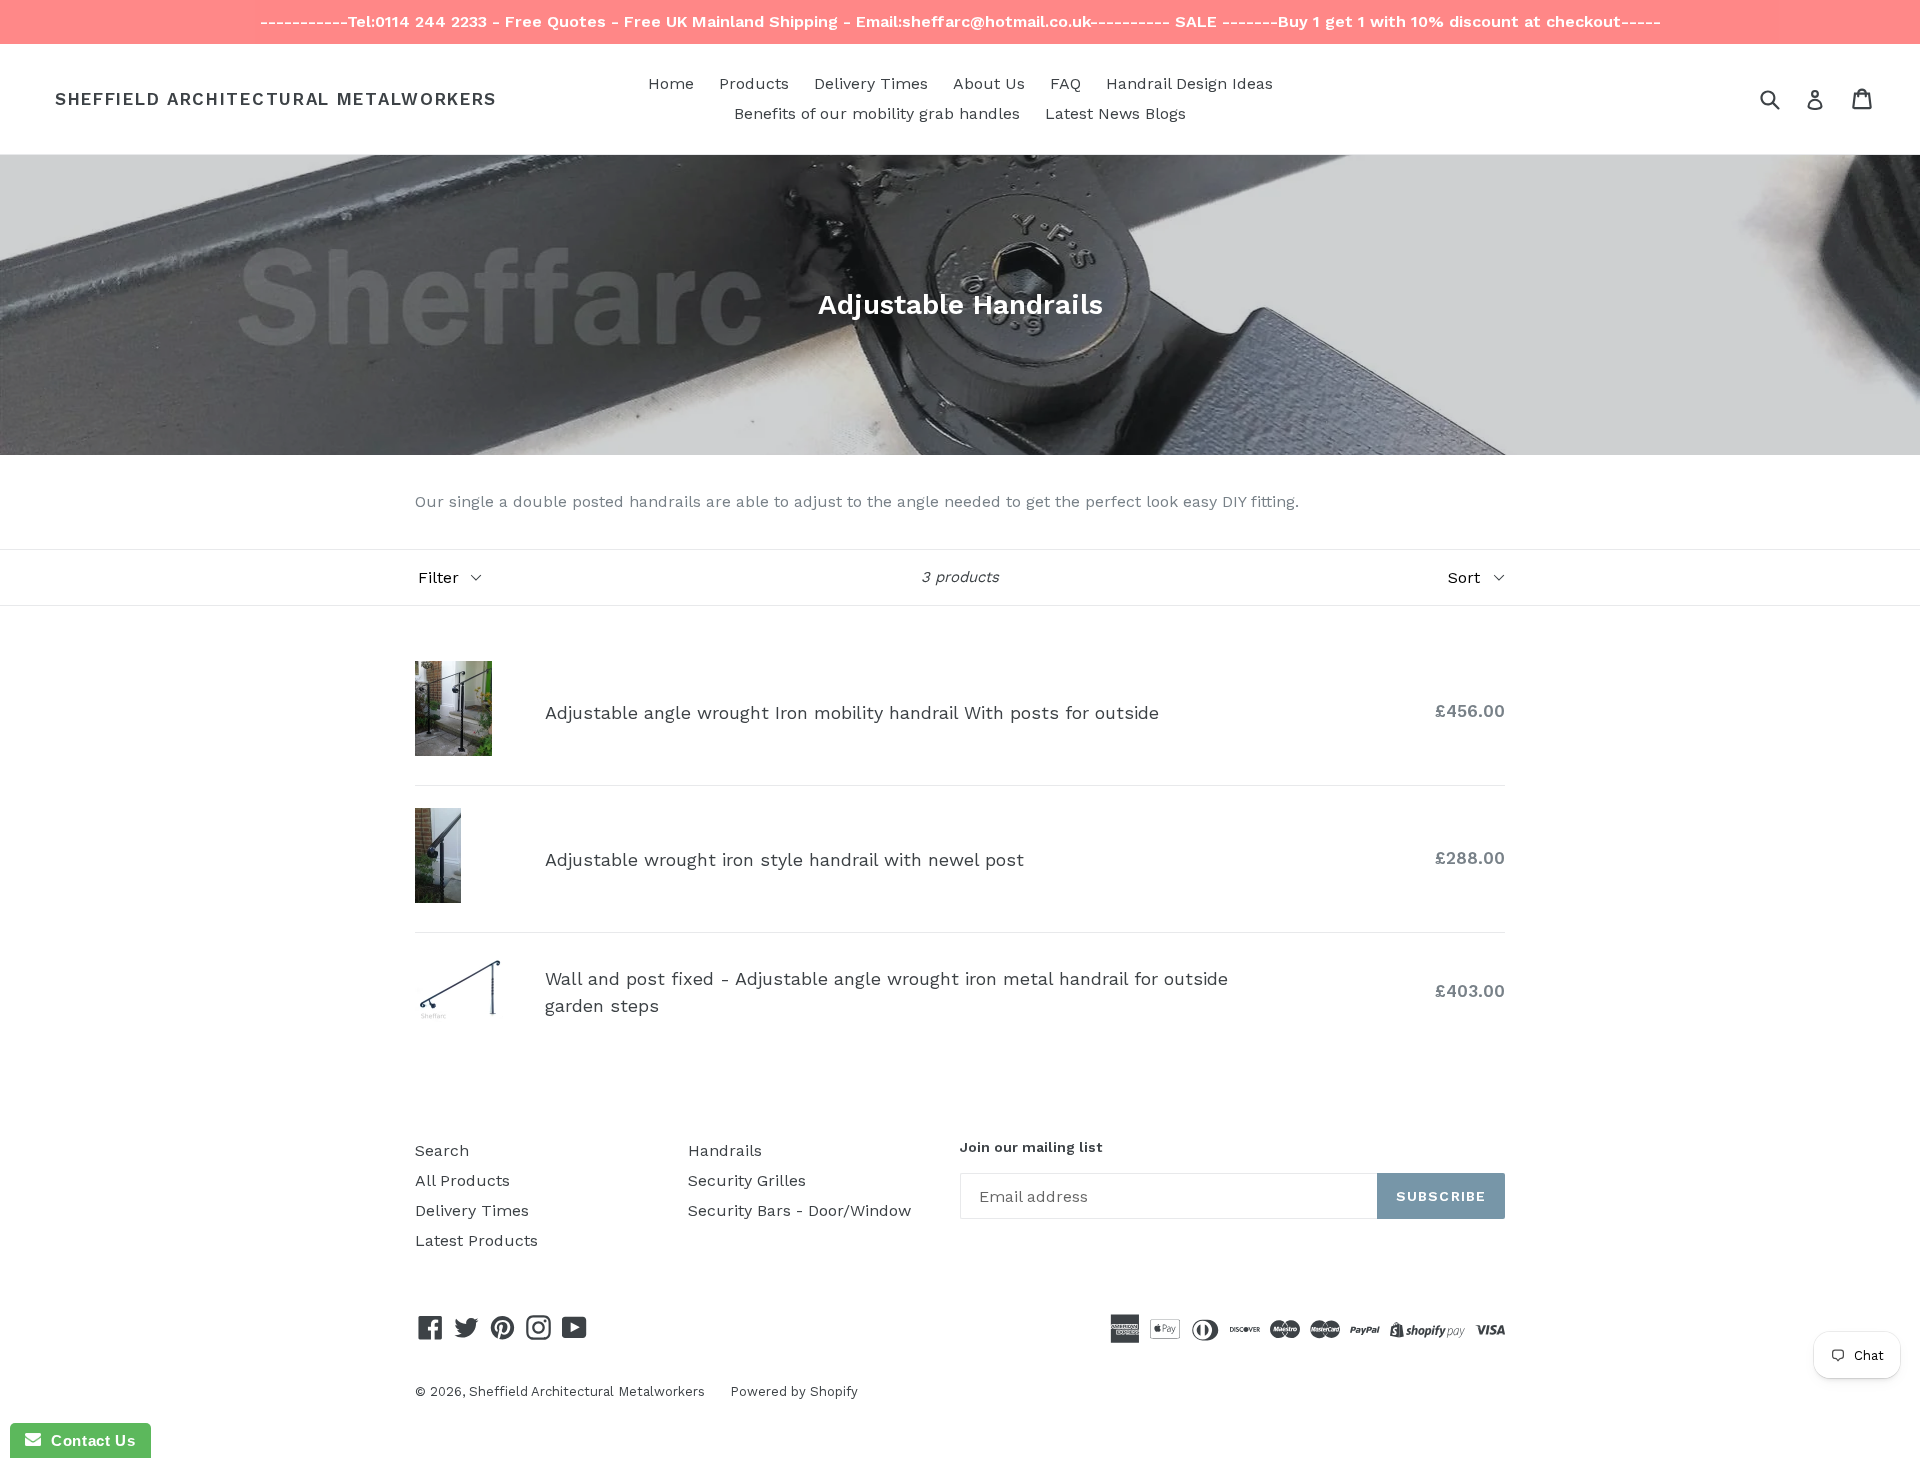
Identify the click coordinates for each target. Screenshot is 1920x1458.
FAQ (1065, 83)
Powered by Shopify (794, 1391)
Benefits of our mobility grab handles (877, 113)
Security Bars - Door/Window (799, 1210)
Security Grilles (747, 1180)
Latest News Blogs (1115, 113)
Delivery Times (871, 83)
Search (442, 1150)
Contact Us (88, 1440)
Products (754, 83)
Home (671, 83)
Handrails (725, 1150)
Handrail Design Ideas (1189, 83)
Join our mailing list (1031, 1147)
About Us (989, 83)
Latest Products (476, 1240)
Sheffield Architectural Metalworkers (276, 99)
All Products (462, 1180)
